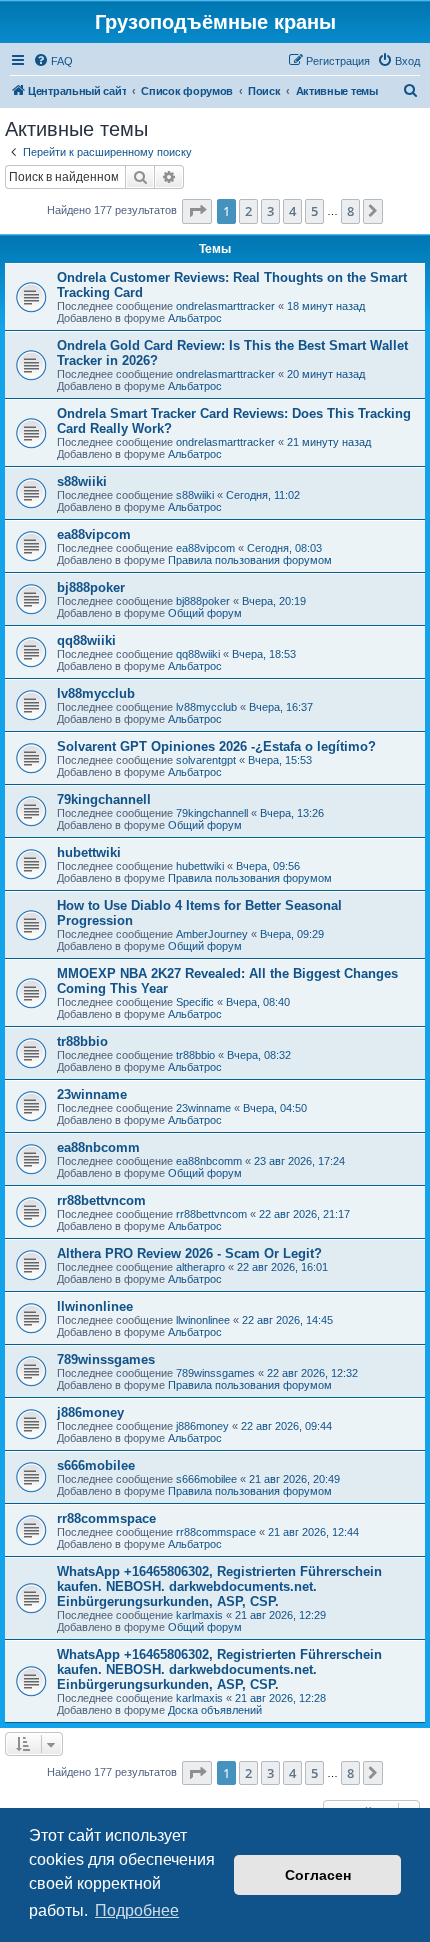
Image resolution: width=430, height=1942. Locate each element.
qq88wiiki (86, 640)
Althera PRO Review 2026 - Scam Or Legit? (189, 1253)
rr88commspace (106, 1518)
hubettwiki (89, 852)
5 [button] (314, 211)
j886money (90, 1412)
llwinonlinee (95, 1306)
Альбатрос (195, 318)
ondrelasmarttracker (225, 306)
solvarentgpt (206, 760)
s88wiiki (82, 481)
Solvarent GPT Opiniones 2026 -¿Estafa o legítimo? (216, 746)
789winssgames (106, 1359)
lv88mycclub (96, 693)
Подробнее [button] (137, 1910)
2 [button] (248, 211)
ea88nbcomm (98, 1147)
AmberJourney (212, 934)
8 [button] (350, 211)
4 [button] (292, 211)
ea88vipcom (94, 534)
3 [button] (270, 211)
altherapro (200, 1267)
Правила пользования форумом (250, 560)
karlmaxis (199, 1615)
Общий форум (205, 613)
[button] (197, 211)
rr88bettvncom (101, 1200)
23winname (92, 1094)
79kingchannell (104, 799)
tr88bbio (82, 1041)
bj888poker (91, 587)
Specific (195, 1002)
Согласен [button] (318, 1875)
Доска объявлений (215, 1710)
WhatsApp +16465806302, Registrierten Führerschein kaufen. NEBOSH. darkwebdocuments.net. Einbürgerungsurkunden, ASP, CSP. (219, 1586)
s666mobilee (96, 1465)
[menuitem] (53, 61)
